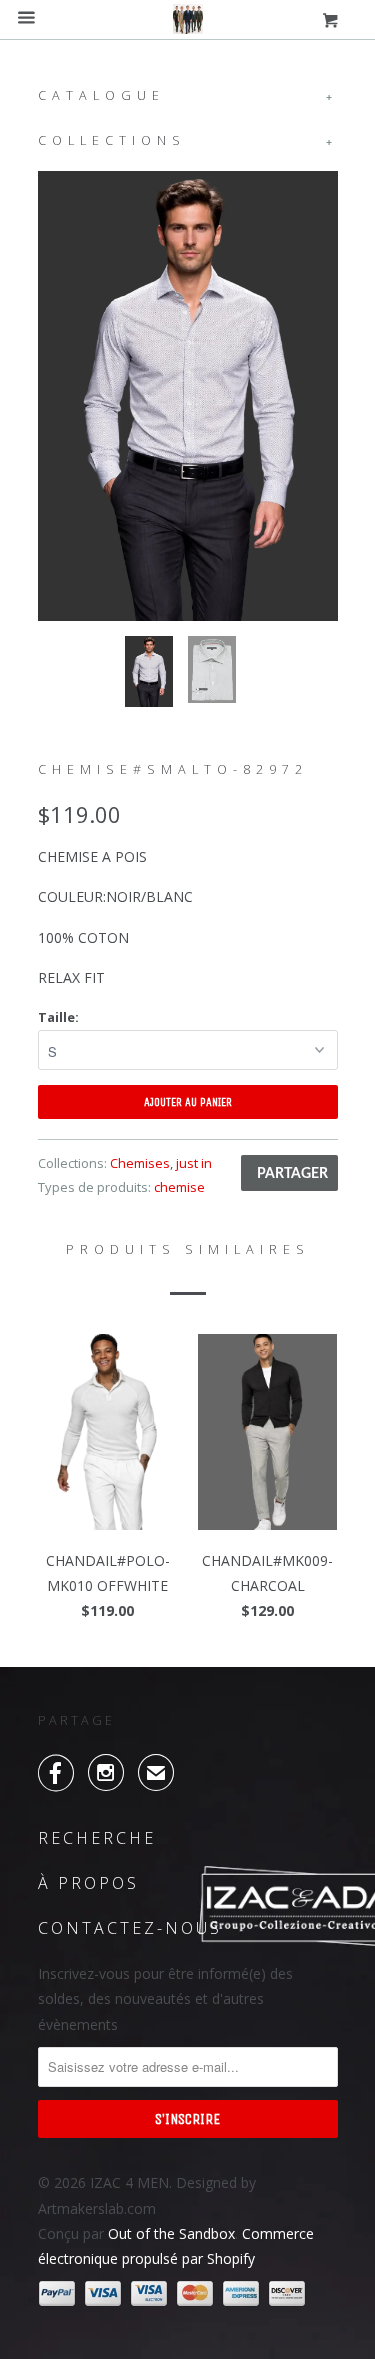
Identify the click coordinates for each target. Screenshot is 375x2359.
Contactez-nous (130, 1928)
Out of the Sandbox (171, 2233)
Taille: (58, 1017)
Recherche (97, 1838)
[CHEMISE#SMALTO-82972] (188, 396)
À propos (88, 1883)
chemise (179, 1187)
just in (194, 1163)
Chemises (140, 1163)
